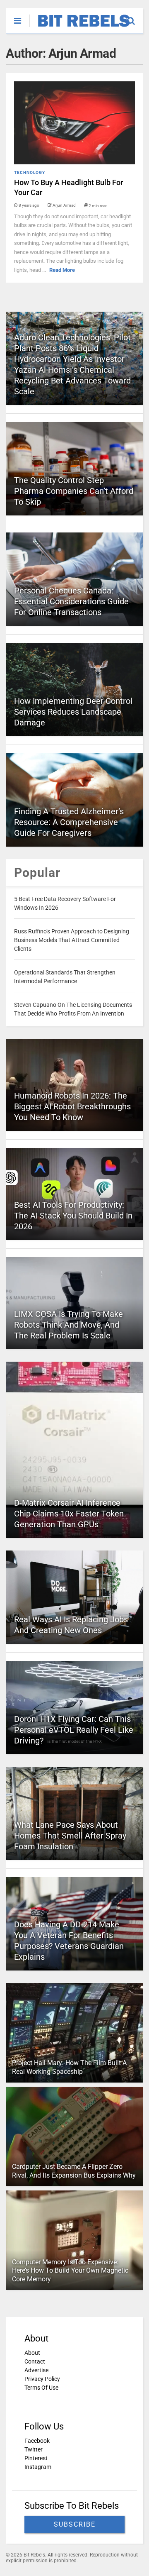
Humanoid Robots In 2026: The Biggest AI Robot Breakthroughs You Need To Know (72, 1106)
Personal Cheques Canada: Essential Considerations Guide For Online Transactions (71, 601)
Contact (35, 2361)
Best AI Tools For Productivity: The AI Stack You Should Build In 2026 (73, 1216)
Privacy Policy (42, 2379)
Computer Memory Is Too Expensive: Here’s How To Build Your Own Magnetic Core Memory (70, 2271)
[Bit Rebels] (80, 27)
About (32, 2353)
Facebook (37, 2441)
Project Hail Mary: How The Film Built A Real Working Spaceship (69, 2067)
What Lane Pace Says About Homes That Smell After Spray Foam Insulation (70, 1836)
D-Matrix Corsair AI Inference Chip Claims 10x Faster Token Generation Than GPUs (69, 1514)
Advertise (36, 2370)
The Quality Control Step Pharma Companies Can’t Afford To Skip (74, 491)
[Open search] (135, 17)
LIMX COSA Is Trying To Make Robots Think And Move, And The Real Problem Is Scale (68, 1325)
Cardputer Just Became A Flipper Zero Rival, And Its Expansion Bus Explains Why (74, 2171)
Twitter (34, 2449)
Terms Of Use (41, 2388)
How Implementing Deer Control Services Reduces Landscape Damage (73, 712)
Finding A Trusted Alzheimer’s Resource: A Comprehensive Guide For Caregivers (69, 822)
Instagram (38, 2467)
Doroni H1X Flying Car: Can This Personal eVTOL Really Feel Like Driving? (74, 1730)
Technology (30, 172)
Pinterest (36, 2458)
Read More (62, 270)
